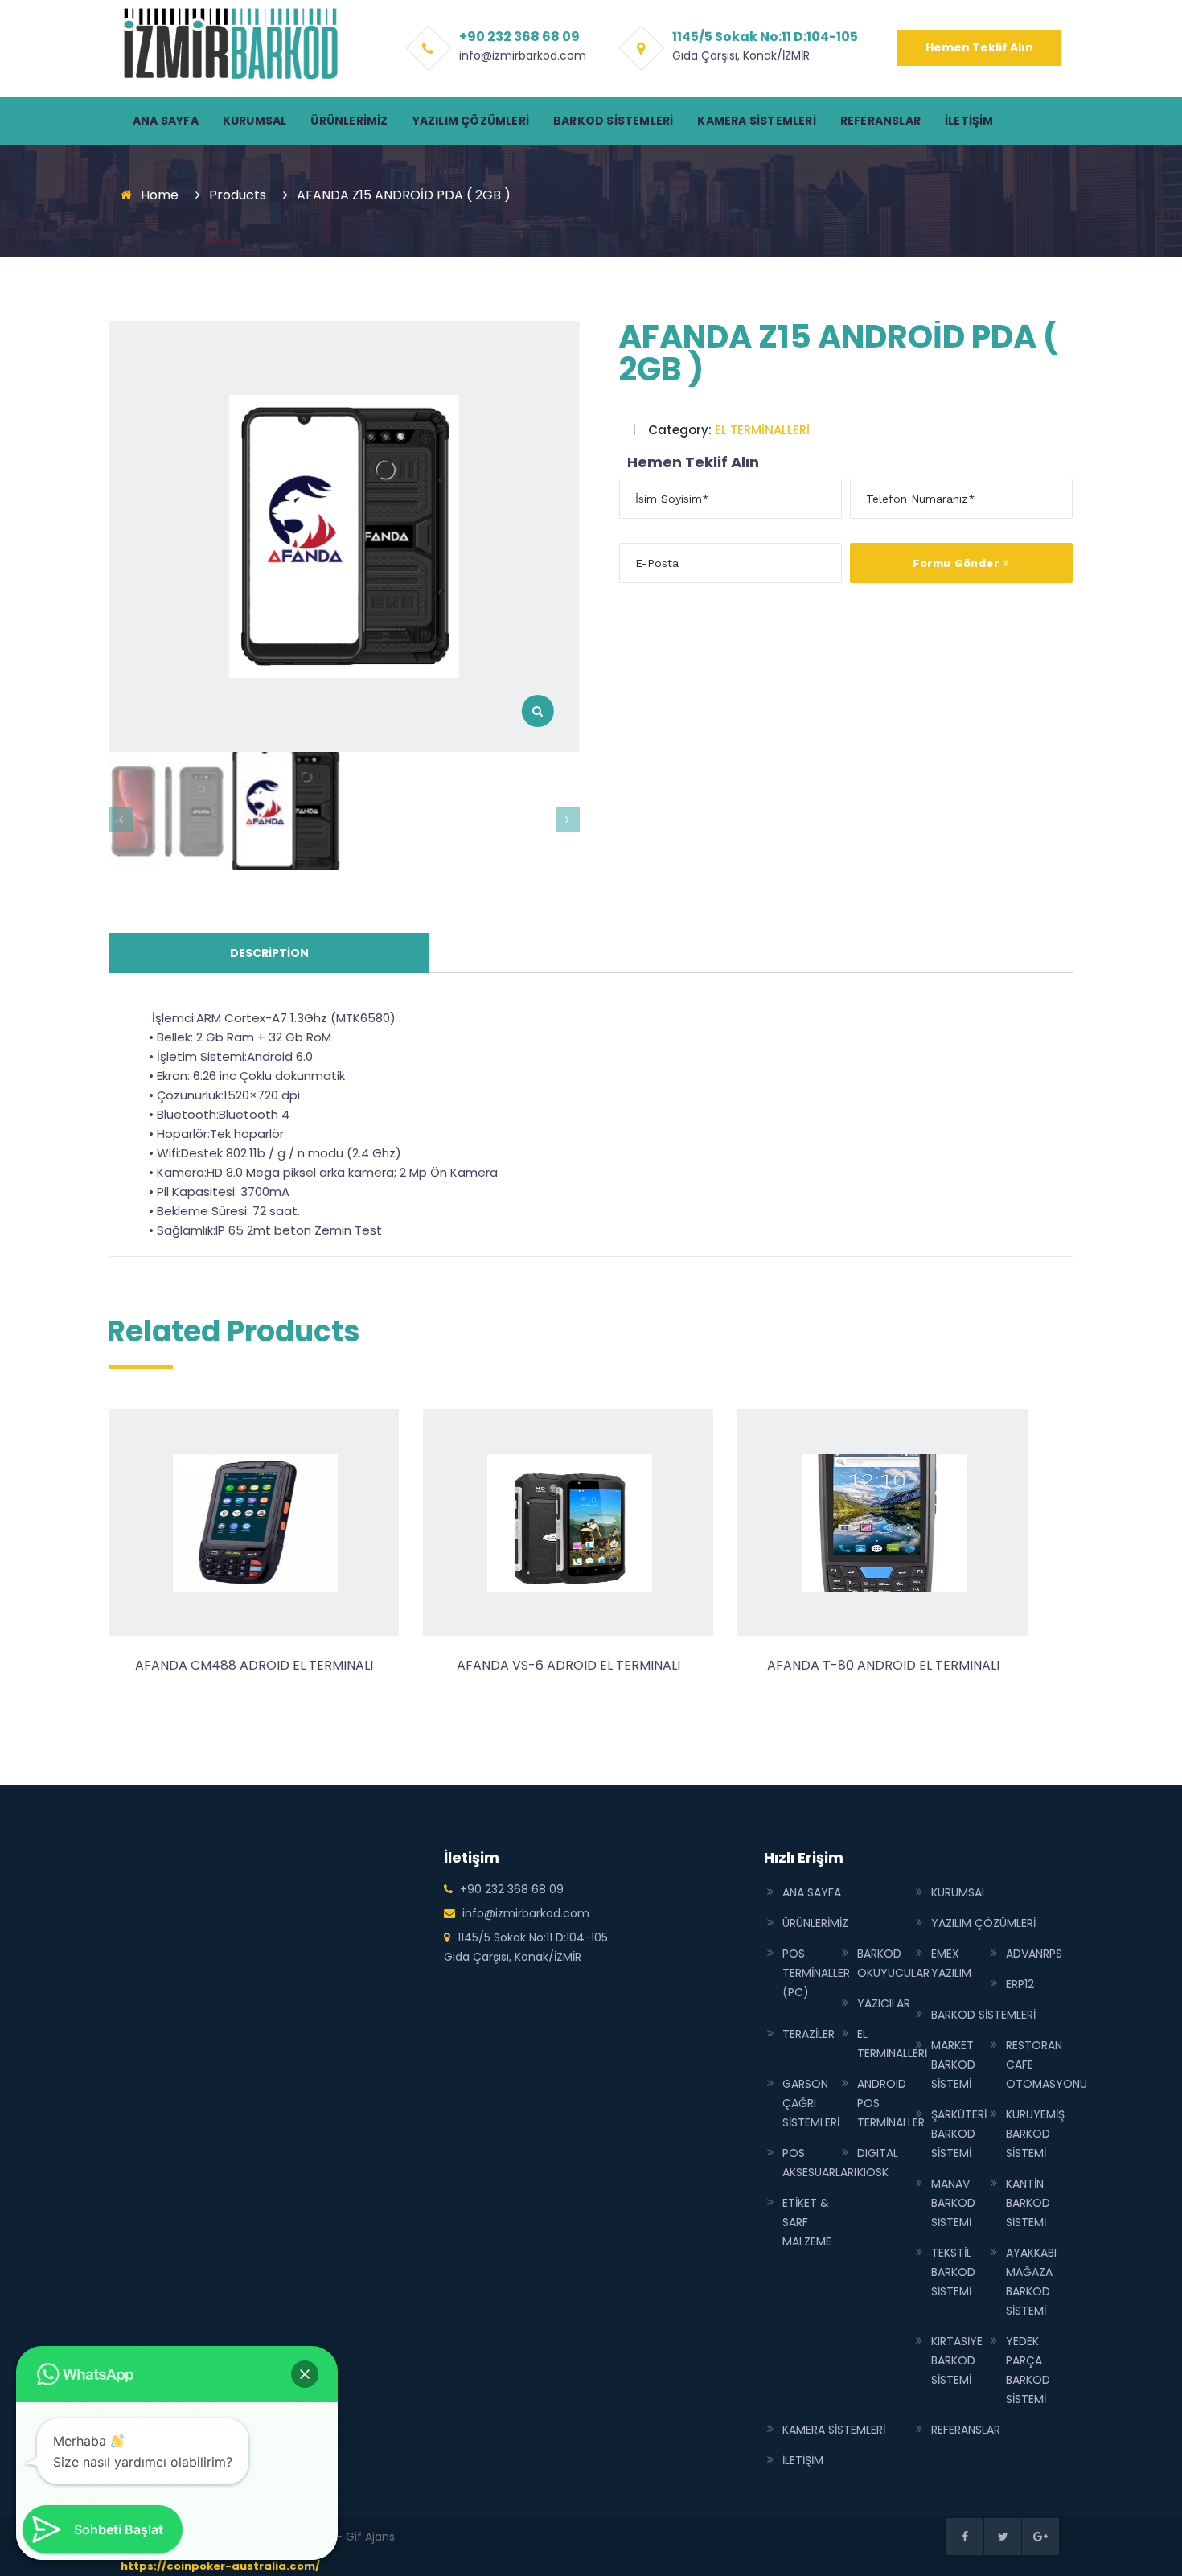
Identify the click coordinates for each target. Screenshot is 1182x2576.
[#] (965, 2537)
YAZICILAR (884, 2003)
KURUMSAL (255, 121)
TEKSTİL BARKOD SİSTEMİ (953, 2272)
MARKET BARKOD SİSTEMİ (953, 2064)
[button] (305, 2374)
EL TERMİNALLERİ (762, 430)
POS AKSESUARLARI (819, 2163)
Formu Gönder (958, 563)
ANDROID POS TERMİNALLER (891, 2103)
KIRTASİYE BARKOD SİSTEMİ (957, 2360)
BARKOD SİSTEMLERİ (613, 121)
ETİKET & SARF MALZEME (807, 2222)
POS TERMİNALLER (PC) (816, 1973)
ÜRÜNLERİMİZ (349, 121)
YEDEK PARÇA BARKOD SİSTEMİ (1028, 2370)
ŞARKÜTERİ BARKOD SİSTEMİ (959, 2134)
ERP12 (1020, 1984)
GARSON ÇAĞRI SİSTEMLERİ (811, 2103)
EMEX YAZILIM (951, 1963)
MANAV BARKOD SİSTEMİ (953, 2203)
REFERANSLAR (880, 121)
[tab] (269, 953)
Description (269, 953)
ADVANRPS (1034, 1954)
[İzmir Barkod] (229, 43)
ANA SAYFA (166, 121)
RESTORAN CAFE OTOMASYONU (1047, 2064)
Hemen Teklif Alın (979, 47)
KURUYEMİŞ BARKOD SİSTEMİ (1035, 2134)
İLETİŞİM (969, 121)
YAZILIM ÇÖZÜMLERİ (471, 121)
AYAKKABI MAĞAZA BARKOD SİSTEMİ (1031, 2282)
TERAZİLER (809, 2034)
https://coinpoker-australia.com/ (220, 2566)
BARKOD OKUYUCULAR (893, 1963)
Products (238, 195)
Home (160, 195)
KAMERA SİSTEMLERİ (756, 121)
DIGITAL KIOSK (878, 2163)
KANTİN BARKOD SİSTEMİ (1028, 2203)
